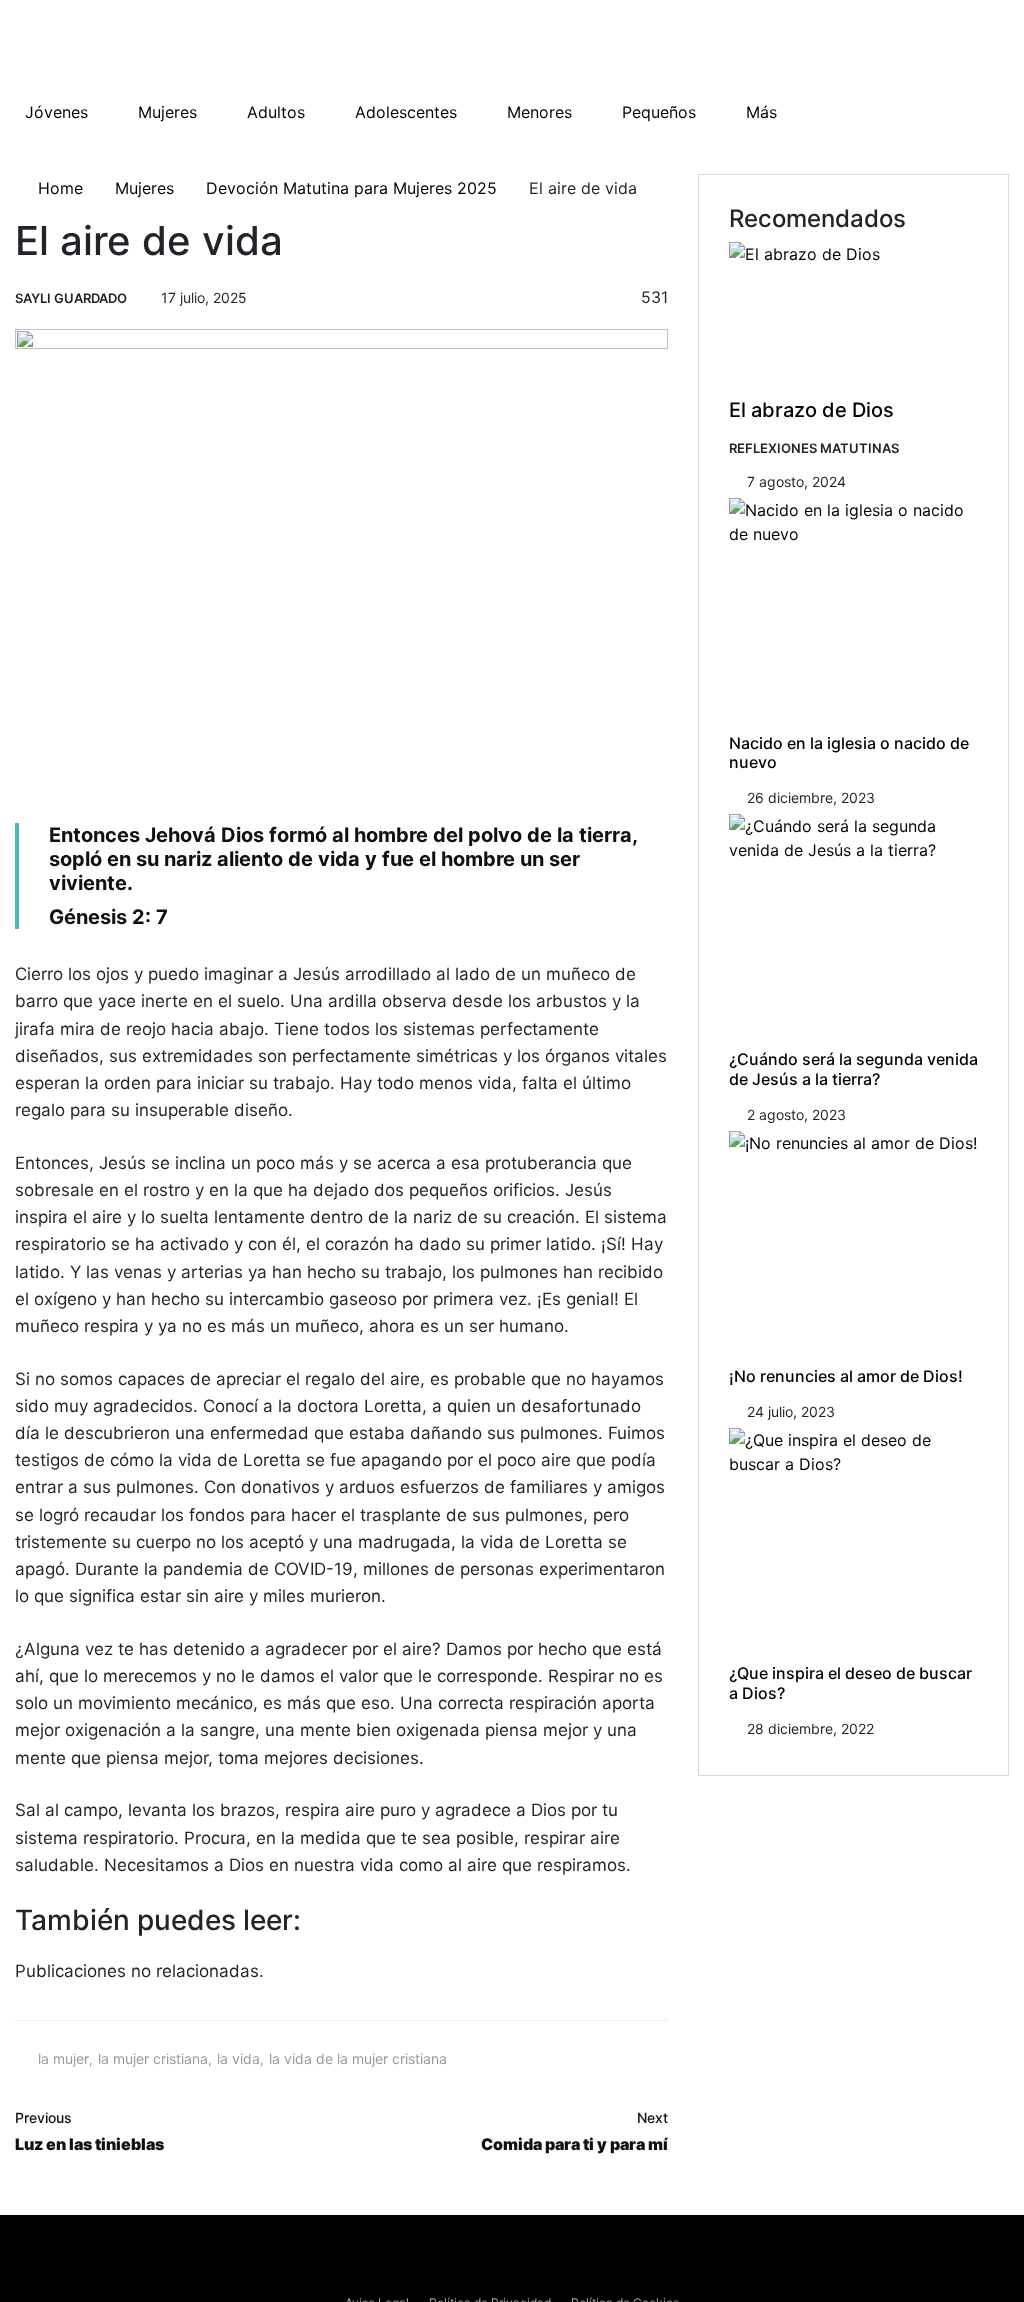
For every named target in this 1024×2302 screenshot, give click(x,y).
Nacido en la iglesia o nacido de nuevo (849, 752)
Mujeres (167, 112)
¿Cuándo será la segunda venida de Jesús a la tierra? (853, 1068)
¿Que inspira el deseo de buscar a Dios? (850, 1682)
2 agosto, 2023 (796, 1114)
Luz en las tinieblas (89, 2131)
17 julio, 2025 (204, 297)
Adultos (276, 112)
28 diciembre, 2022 (810, 1728)
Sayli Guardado (71, 298)
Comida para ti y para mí (574, 2131)
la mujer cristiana (153, 2058)
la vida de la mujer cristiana (358, 2058)
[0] (601, 299)
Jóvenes (56, 112)
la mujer (63, 2058)
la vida (238, 2058)
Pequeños (659, 112)
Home (58, 188)
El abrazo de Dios (811, 410)
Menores (539, 112)
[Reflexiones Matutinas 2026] (145, 50)
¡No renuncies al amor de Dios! (846, 1376)
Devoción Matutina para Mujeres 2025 (351, 188)
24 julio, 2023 (791, 1411)
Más (761, 112)
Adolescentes (406, 112)
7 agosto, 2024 (796, 481)
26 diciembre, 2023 (811, 797)
